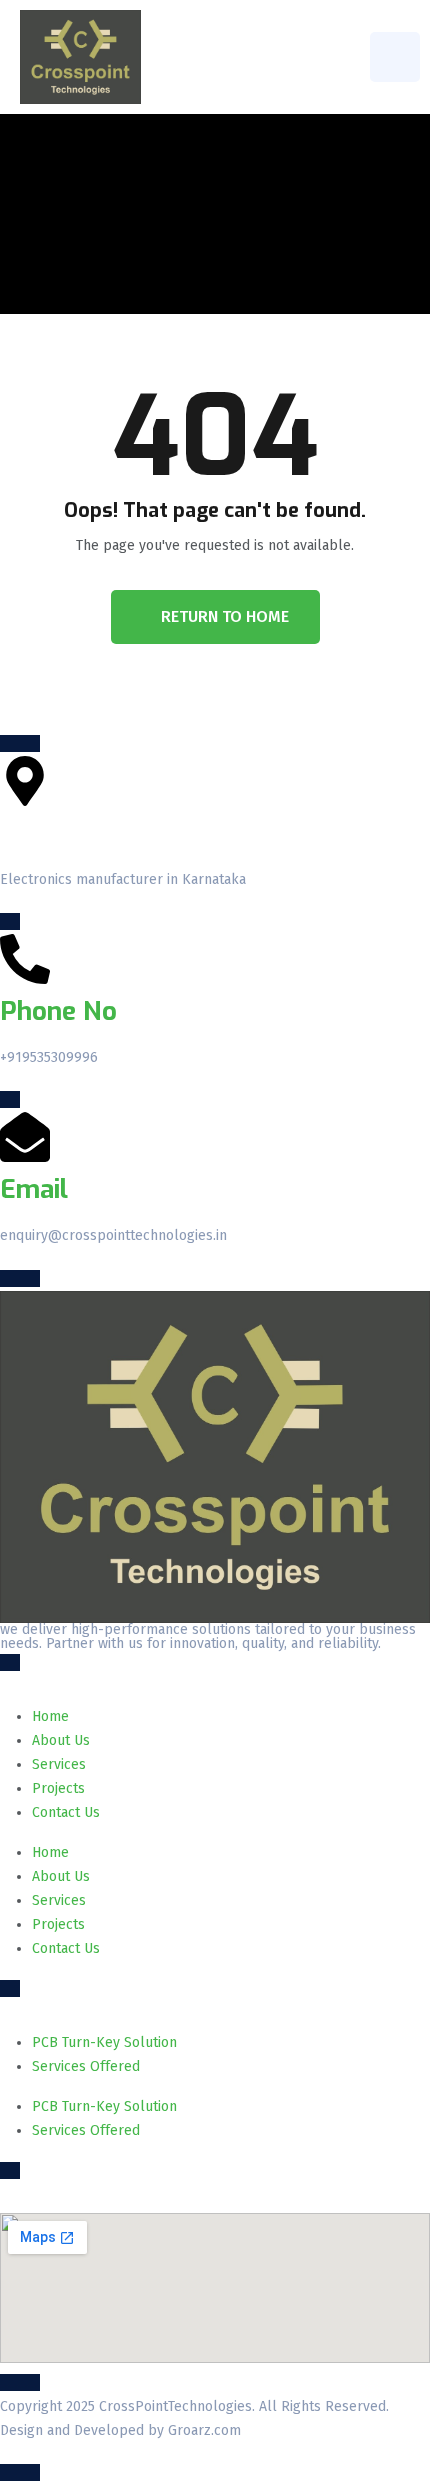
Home (50, 1716)
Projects (58, 1788)
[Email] (25, 1137)
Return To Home (225, 616)
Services (59, 1764)
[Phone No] (25, 959)
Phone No (58, 1011)
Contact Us (66, 1812)
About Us (61, 1740)
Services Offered (86, 2066)
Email (34, 1189)
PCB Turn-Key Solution (104, 2042)
